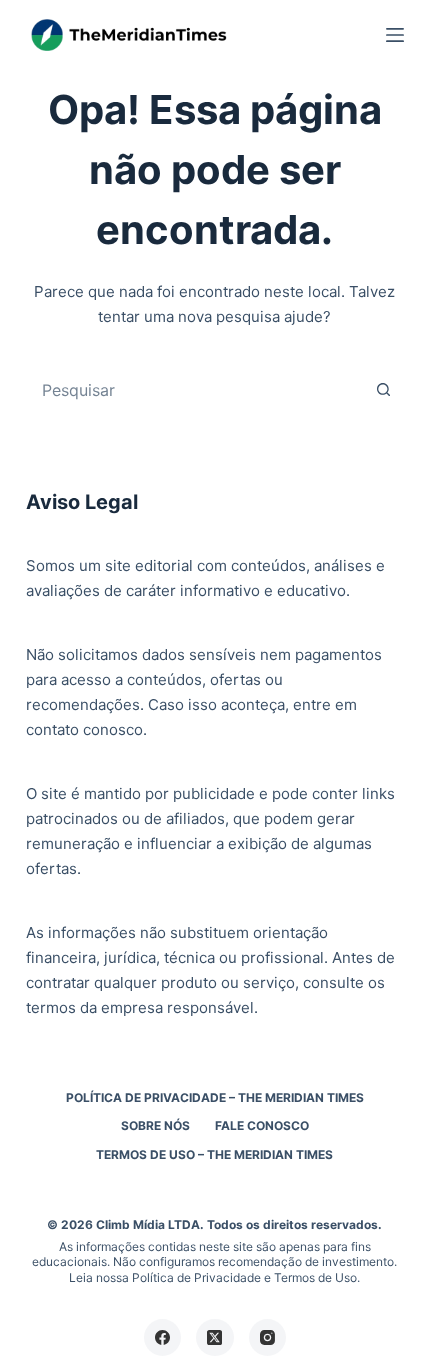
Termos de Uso (315, 1277)
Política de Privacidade (196, 1277)
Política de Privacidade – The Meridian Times (215, 1097)
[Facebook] (163, 1338)
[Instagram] (268, 1338)
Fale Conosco (262, 1125)
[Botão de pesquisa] (383, 390)
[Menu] (395, 35)
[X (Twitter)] (215, 1338)
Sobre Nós (155, 1125)
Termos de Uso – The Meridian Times (214, 1154)
